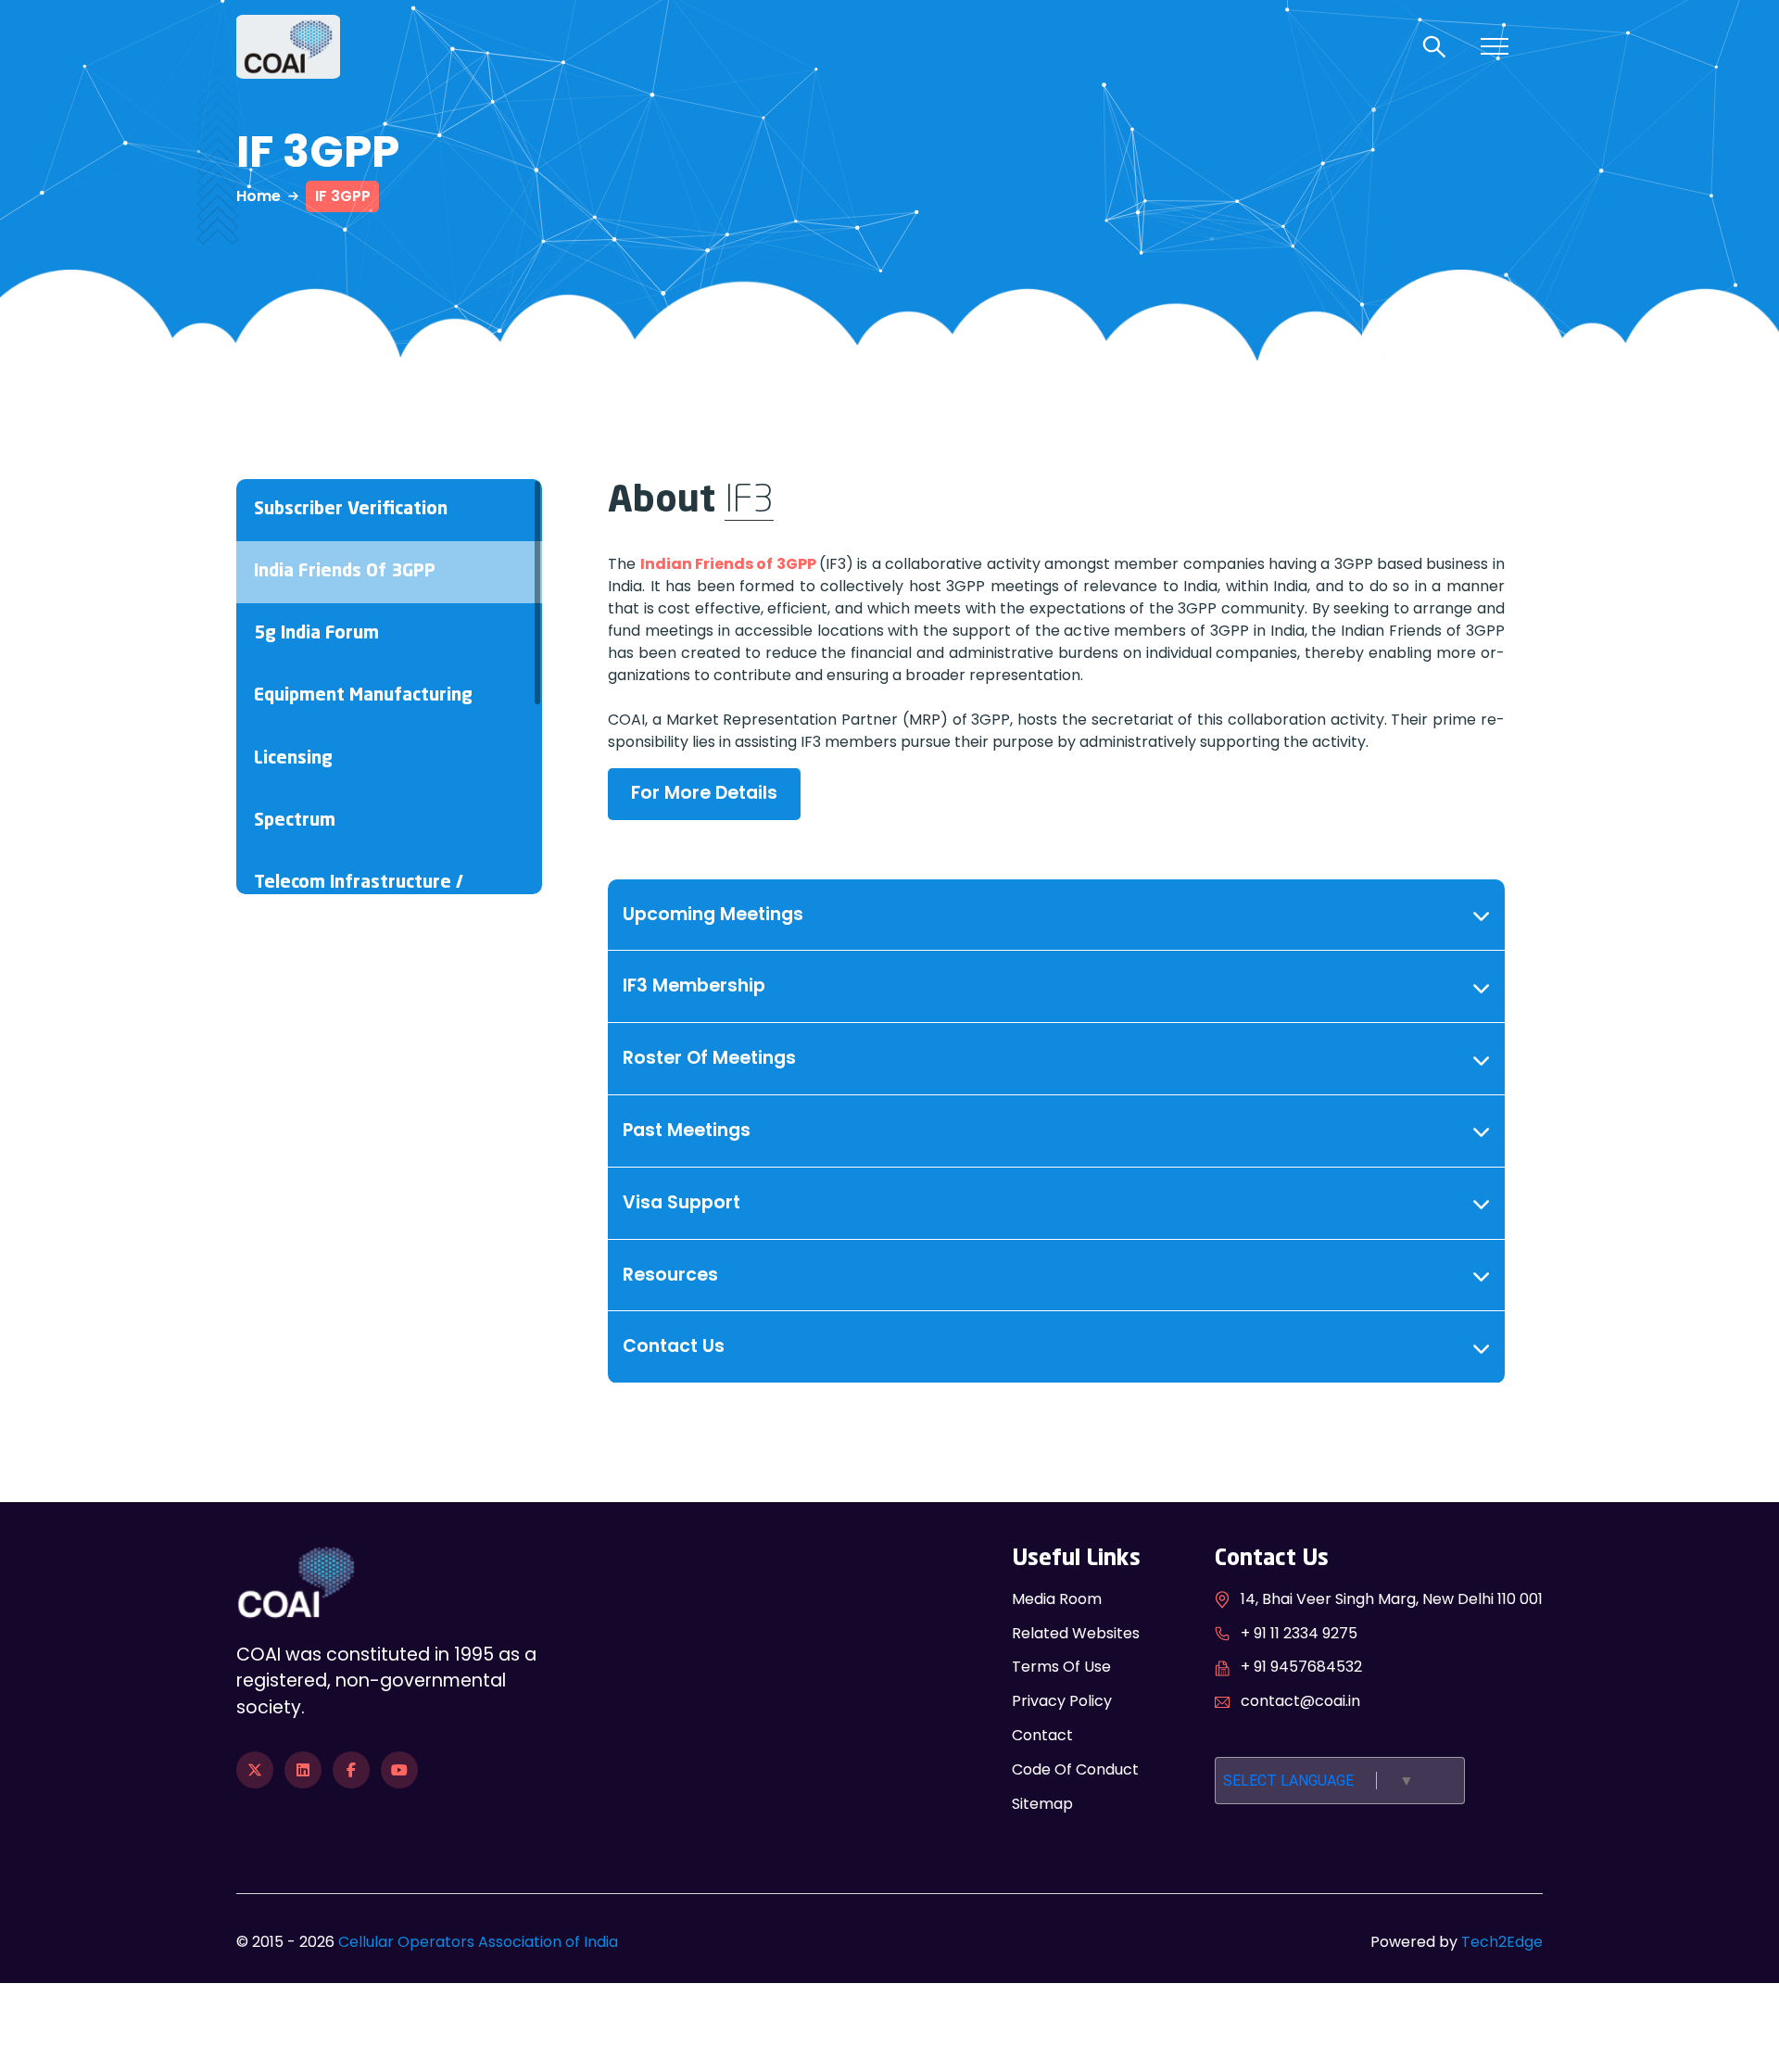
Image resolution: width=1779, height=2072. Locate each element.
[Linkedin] (303, 1770)
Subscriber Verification (351, 510)
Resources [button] (670, 1275)
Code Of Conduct (1075, 1769)
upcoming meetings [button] (713, 914)
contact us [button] (674, 1346)
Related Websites (1076, 1633)
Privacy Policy (1062, 1701)
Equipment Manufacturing (363, 696)
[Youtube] (399, 1770)
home (259, 196)
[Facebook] (351, 1770)
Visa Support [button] (681, 1202)
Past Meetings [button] (687, 1130)
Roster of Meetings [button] (709, 1058)
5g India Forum (316, 634)
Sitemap (1042, 1804)
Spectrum (295, 821)
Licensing (293, 759)
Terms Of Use (1061, 1667)
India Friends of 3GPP (345, 572)
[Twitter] (255, 1770)
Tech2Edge (1502, 1942)
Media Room (1057, 1599)
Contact (1042, 1735)
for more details (704, 793)
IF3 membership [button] (694, 985)
